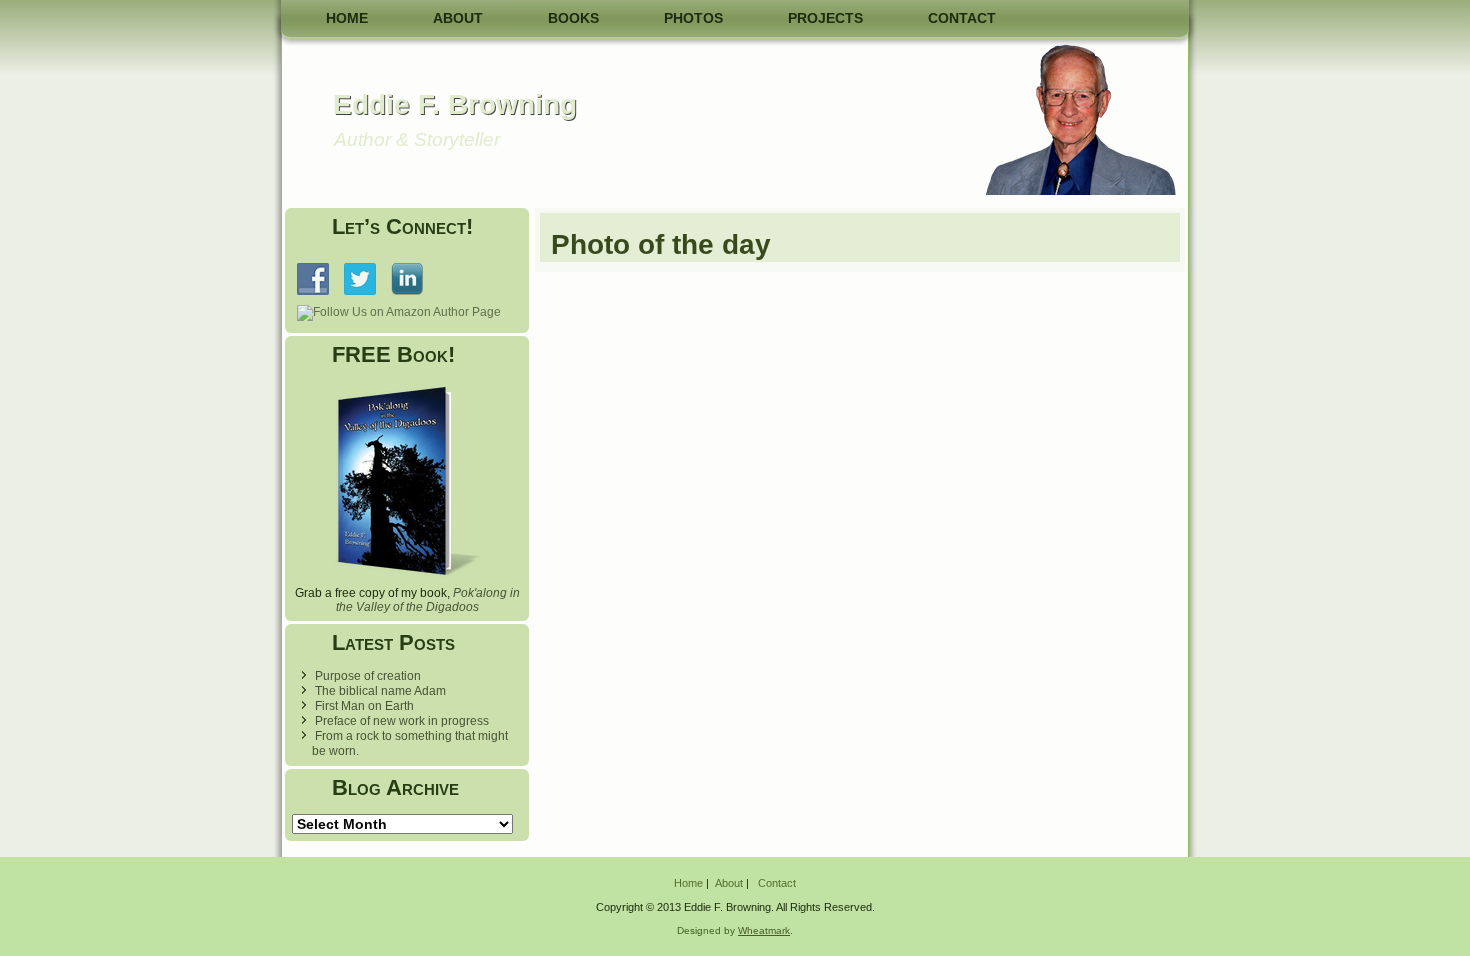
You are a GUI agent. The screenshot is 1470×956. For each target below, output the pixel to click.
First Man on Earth (364, 706)
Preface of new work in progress (402, 721)
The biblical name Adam (380, 691)
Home (347, 18)
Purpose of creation (368, 676)
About (458, 18)
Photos (693, 18)
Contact (962, 18)
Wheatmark (764, 930)
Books (573, 18)
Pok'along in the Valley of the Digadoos (428, 600)
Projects (825, 18)
